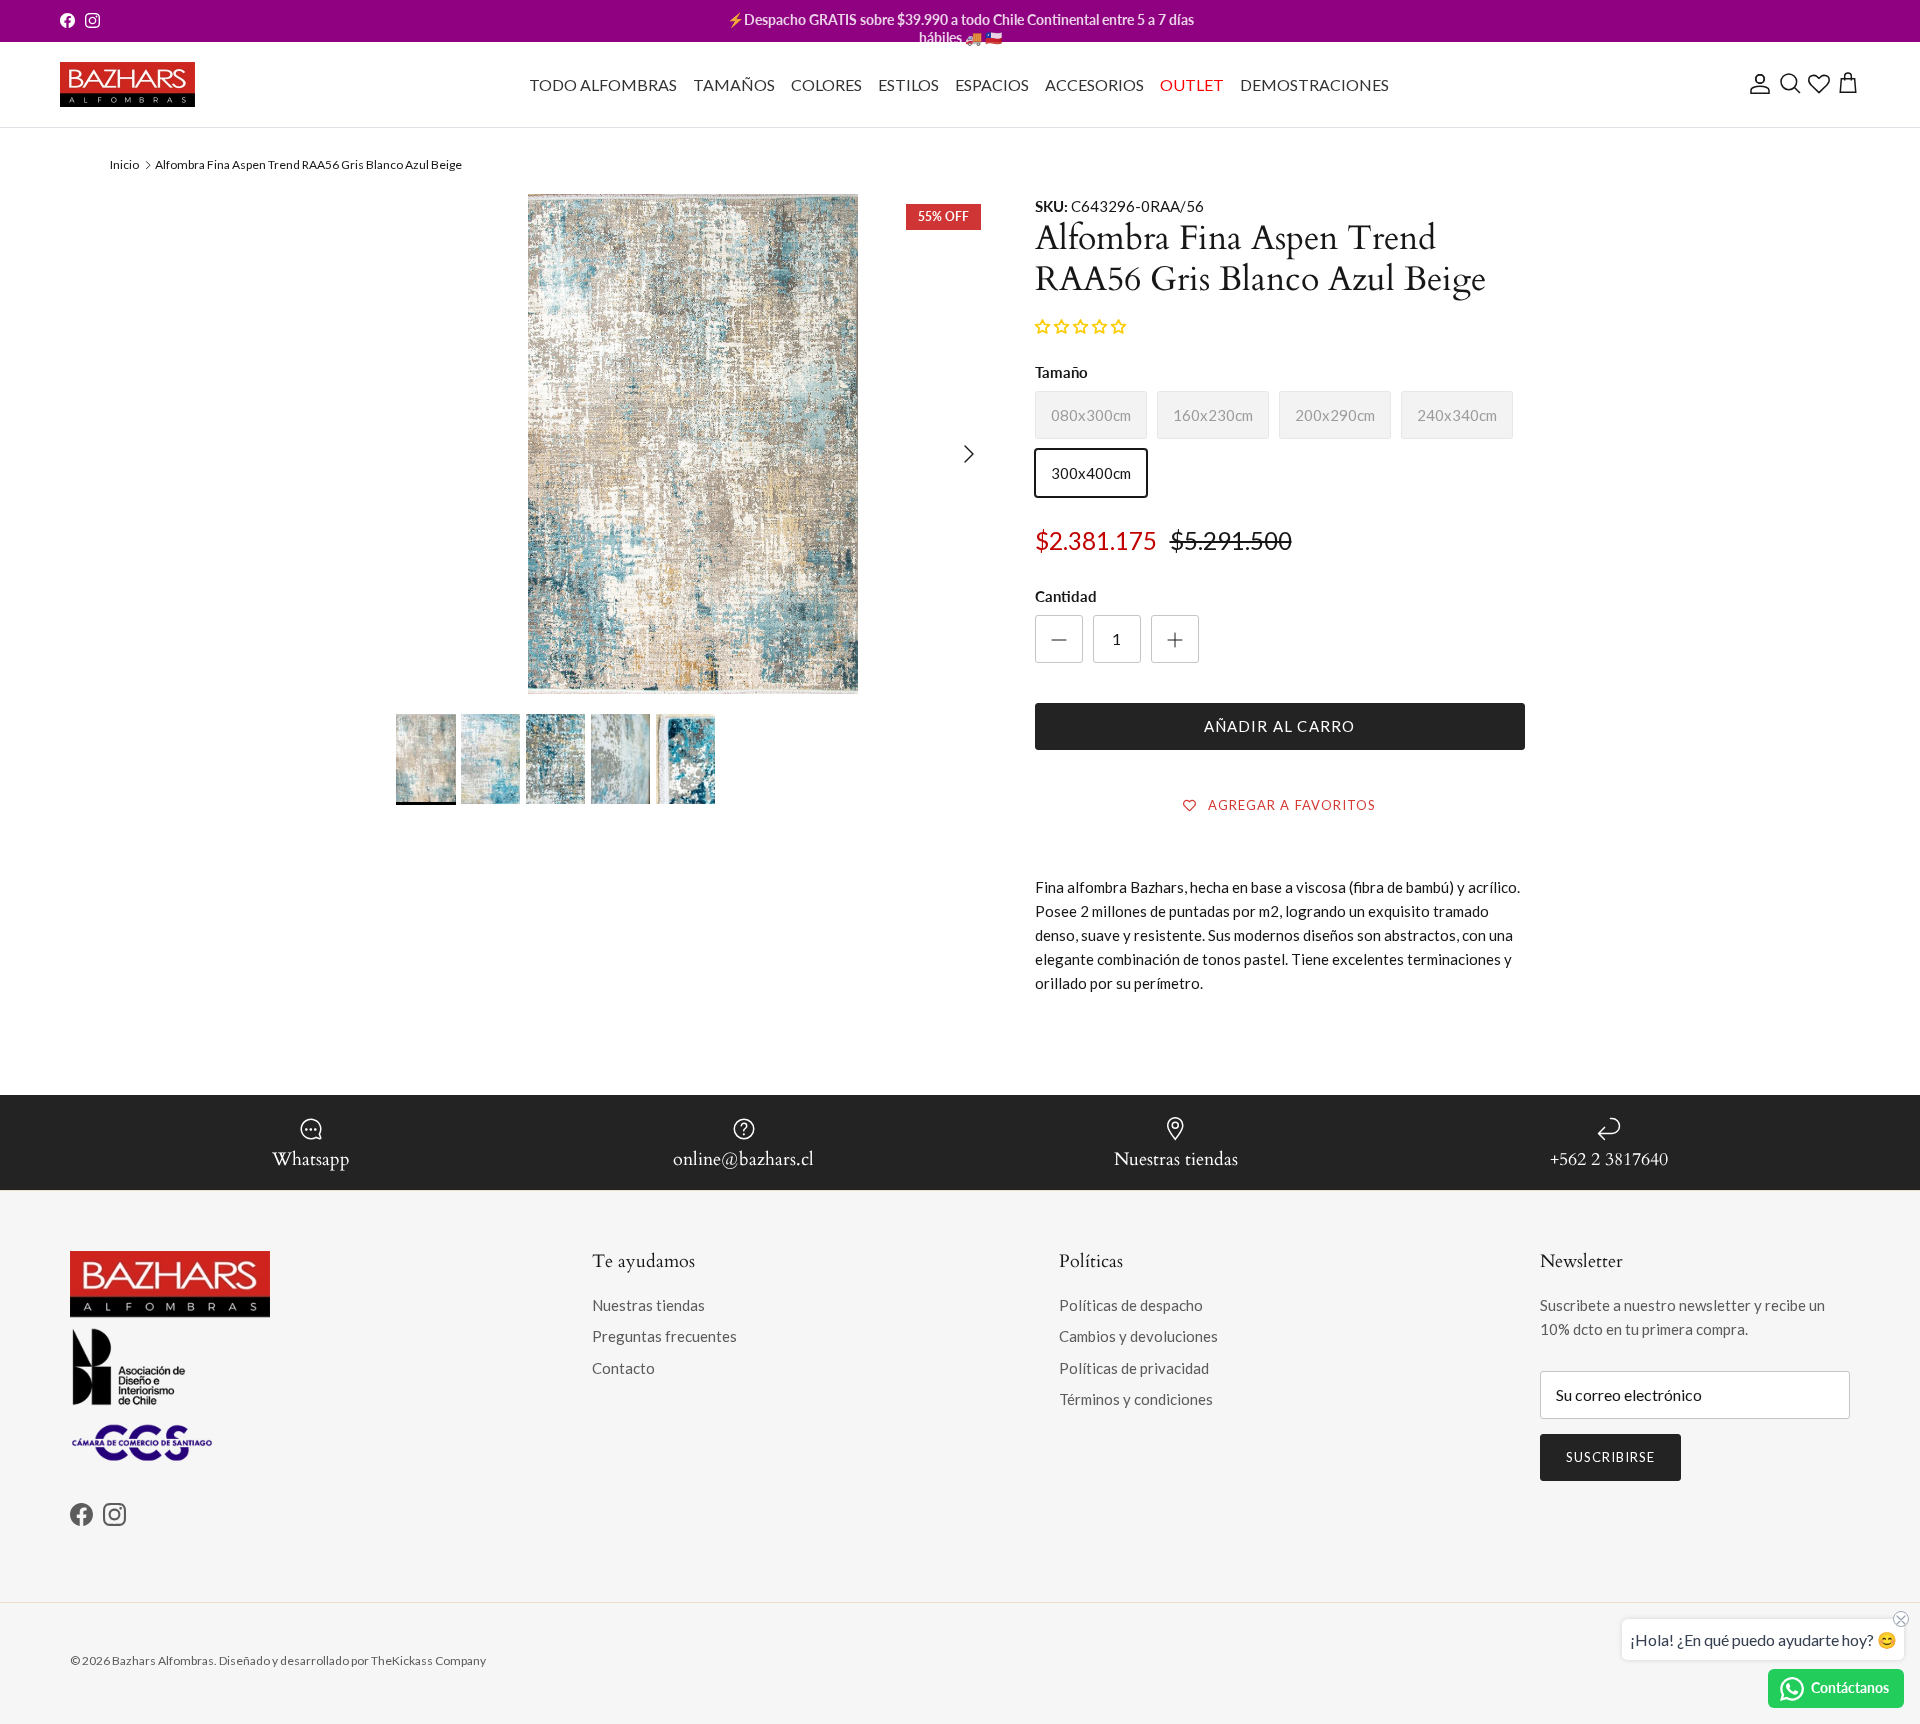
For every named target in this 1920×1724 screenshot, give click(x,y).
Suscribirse (1610, 1457)
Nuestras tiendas (648, 1305)
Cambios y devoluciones (1138, 1336)
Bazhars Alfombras (163, 1660)
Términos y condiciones (1136, 1399)
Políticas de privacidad (1134, 1368)
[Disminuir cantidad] (1059, 639)
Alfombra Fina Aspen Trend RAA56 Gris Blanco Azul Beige (308, 164)
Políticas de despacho (1131, 1305)
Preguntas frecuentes (664, 1336)
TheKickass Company (428, 1660)
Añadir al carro (1280, 726)
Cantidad (1066, 596)
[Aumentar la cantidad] (1175, 639)
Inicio (124, 164)
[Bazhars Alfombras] (127, 84)
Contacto (623, 1368)
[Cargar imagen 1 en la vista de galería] (693, 646)
